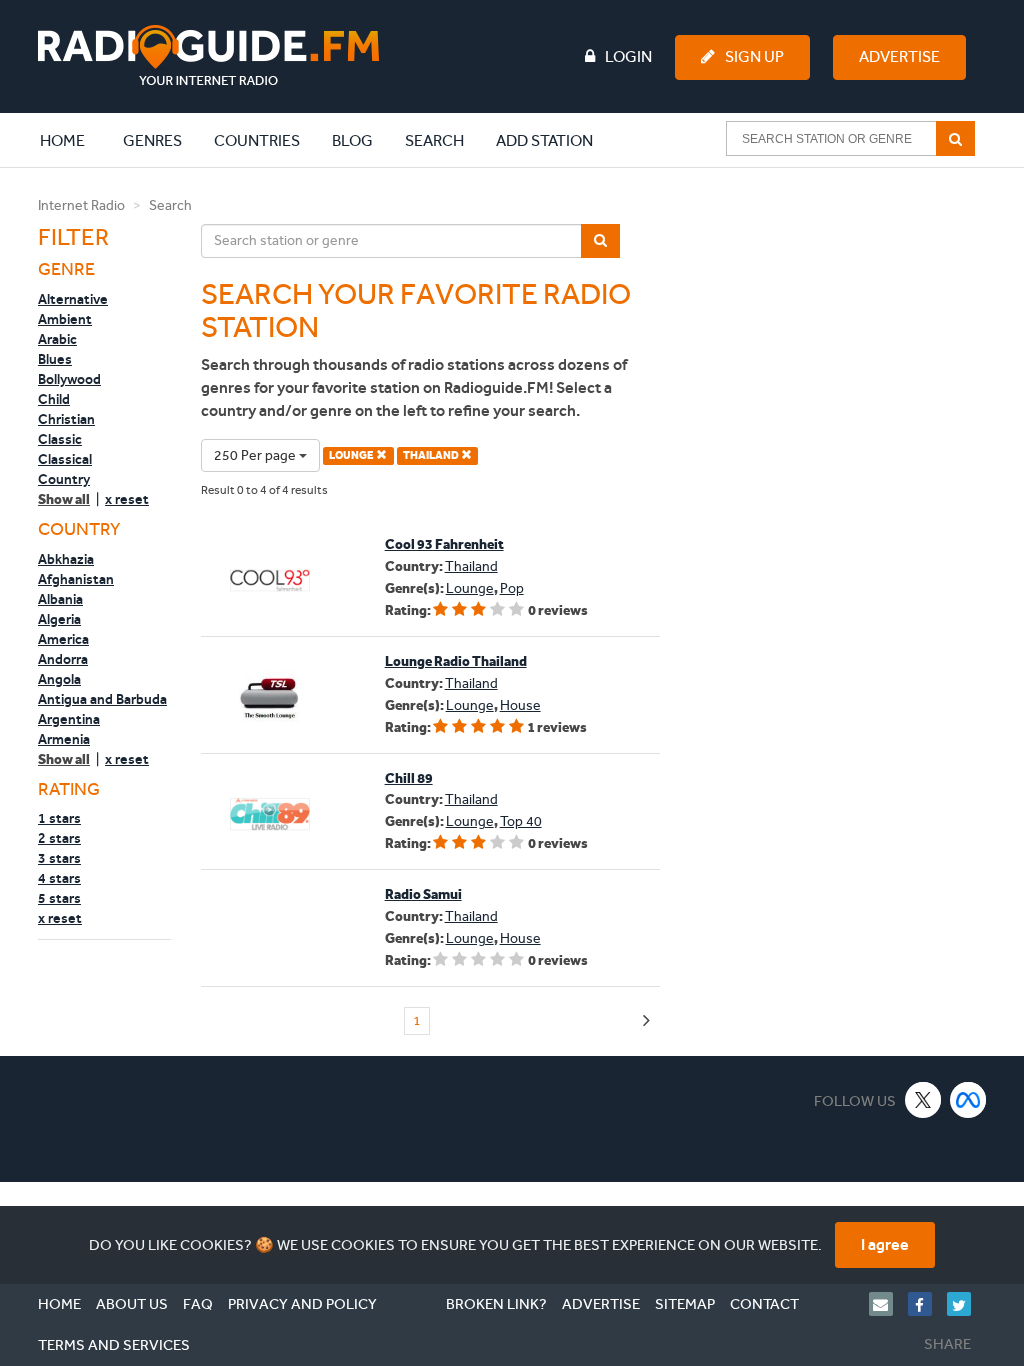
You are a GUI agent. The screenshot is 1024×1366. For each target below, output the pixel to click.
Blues (55, 359)
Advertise (899, 56)
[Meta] (968, 1099)
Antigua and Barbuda (102, 699)
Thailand (471, 566)
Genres (152, 140)
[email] (888, 1304)
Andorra (63, 659)
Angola (59, 679)
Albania (60, 599)
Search (434, 140)
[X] (923, 1099)
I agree (885, 1244)
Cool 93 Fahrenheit (444, 544)
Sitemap (685, 1304)
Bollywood (69, 379)
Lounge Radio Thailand (456, 661)
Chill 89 (409, 778)
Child (54, 399)
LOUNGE (352, 455)
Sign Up (754, 56)
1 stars (59, 818)
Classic (60, 439)
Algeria (59, 619)
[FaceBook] (927, 1304)
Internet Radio (81, 205)
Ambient (65, 319)
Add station (544, 140)
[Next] (646, 1021)
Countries (257, 140)
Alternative (73, 299)
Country (64, 479)
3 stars (59, 858)
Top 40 (521, 821)
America (63, 639)
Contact (764, 1304)
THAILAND (432, 455)
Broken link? (496, 1304)
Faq (198, 1304)
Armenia (64, 739)
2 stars (59, 838)
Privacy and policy (302, 1304)
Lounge (470, 588)
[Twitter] (966, 1304)
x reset (127, 499)
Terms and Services (114, 1345)
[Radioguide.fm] (208, 55)
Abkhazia (66, 559)
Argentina (69, 719)
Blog (352, 140)
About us (132, 1304)
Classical (65, 459)
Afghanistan (76, 579)
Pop (512, 588)
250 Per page (256, 455)
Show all (64, 499)
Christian (66, 419)
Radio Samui (423, 894)
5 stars (59, 898)
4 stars (59, 878)
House (520, 705)
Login (628, 56)
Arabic (57, 339)
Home (73, 140)
